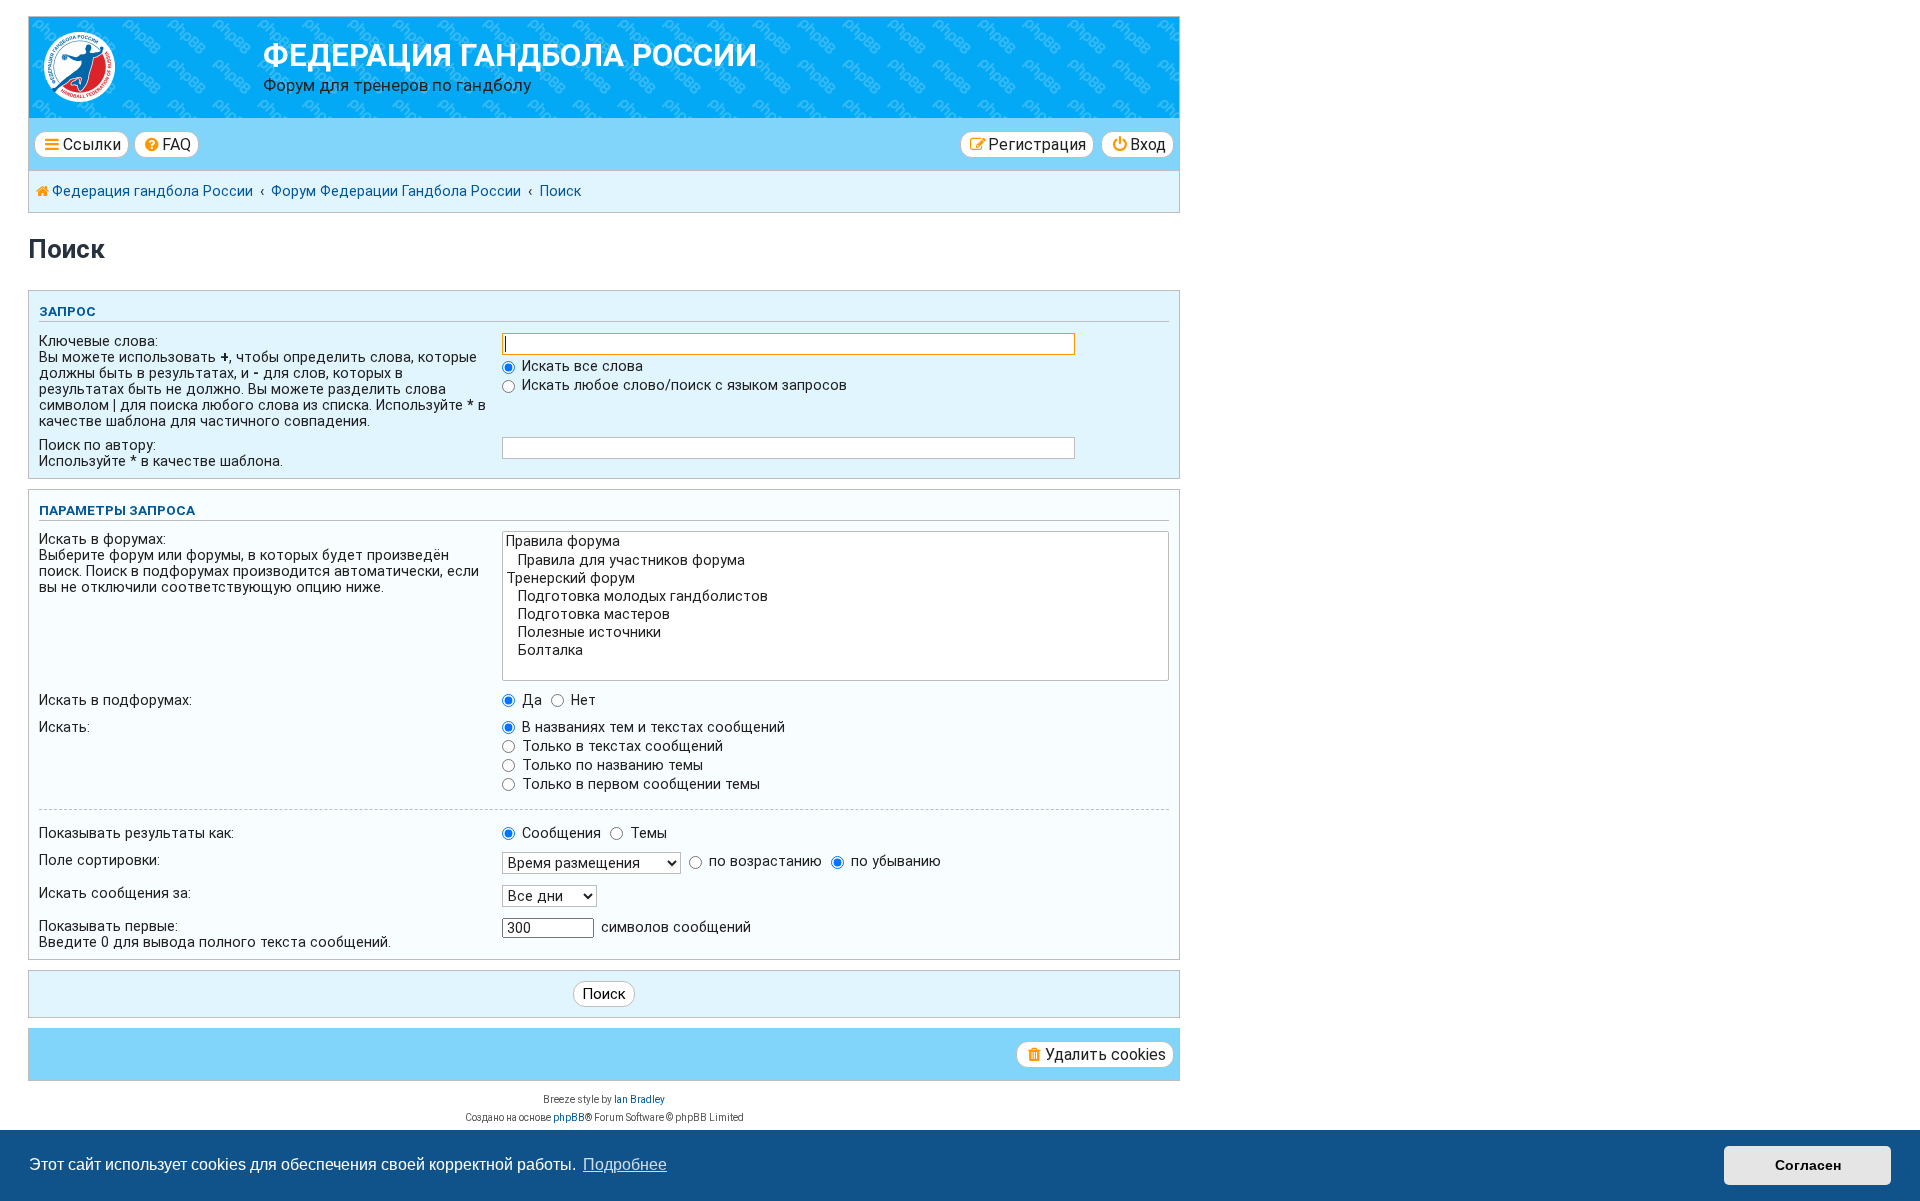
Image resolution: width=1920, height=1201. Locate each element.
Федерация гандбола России (510, 55)
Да (530, 700)
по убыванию (894, 861)
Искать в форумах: (102, 539)
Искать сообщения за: (115, 893)
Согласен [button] (1808, 1165)
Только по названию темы (610, 765)
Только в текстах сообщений (620, 746)
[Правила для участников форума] (835, 561)
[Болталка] (835, 651)
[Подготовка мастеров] (835, 615)
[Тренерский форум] (835, 579)
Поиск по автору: (97, 445)
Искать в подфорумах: (115, 700)
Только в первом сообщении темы (639, 784)
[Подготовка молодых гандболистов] (835, 597)
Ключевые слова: (98, 341)
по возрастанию (763, 861)
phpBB (569, 1117)
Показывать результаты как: (136, 833)
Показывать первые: (108, 926)
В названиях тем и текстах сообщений (651, 727)
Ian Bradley (639, 1099)
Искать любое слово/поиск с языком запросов (682, 385)
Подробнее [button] (625, 1164)
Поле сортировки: (99, 860)
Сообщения (559, 833)
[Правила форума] (835, 542)
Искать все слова (580, 366)
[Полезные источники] (835, 633)
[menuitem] (167, 144)
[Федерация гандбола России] (148, 64)
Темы (646, 833)
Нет (581, 700)
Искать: (64, 727)
